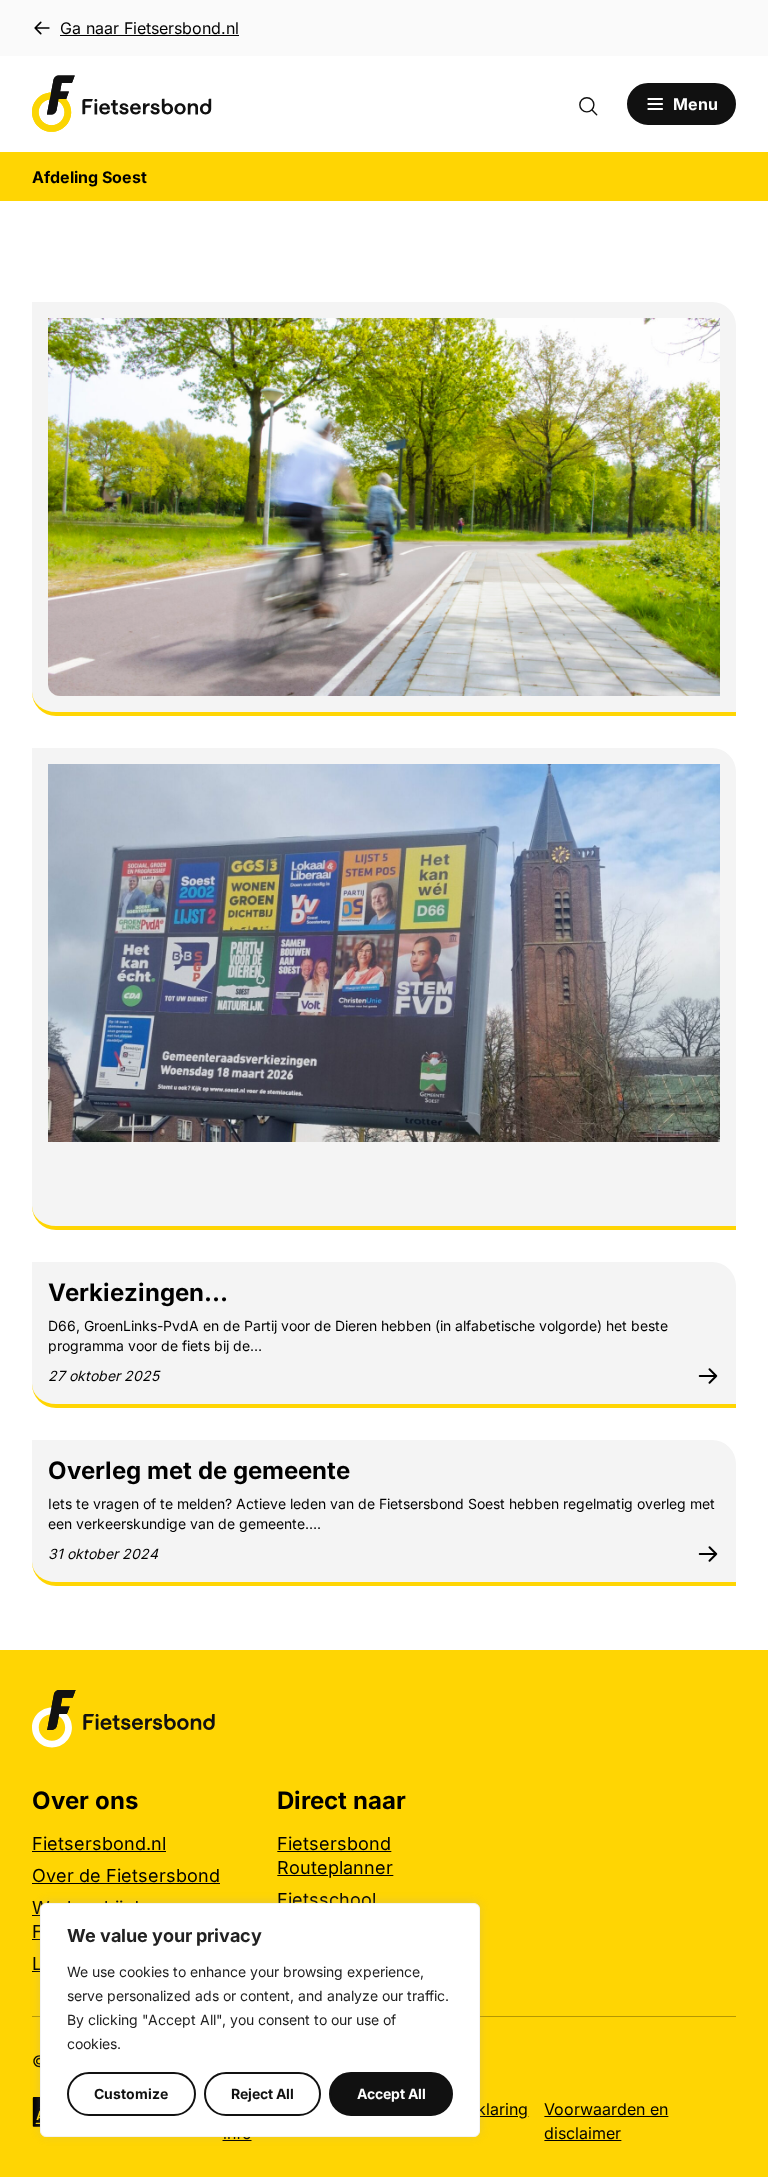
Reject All (262, 2093)
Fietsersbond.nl (99, 1843)
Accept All (391, 2093)
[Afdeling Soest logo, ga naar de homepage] (122, 104)
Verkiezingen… (138, 1292)
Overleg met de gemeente (199, 1470)
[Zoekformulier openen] (598, 104)
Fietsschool (326, 1899)
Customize (131, 2093)
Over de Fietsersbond (126, 1875)
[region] (260, 2020)
